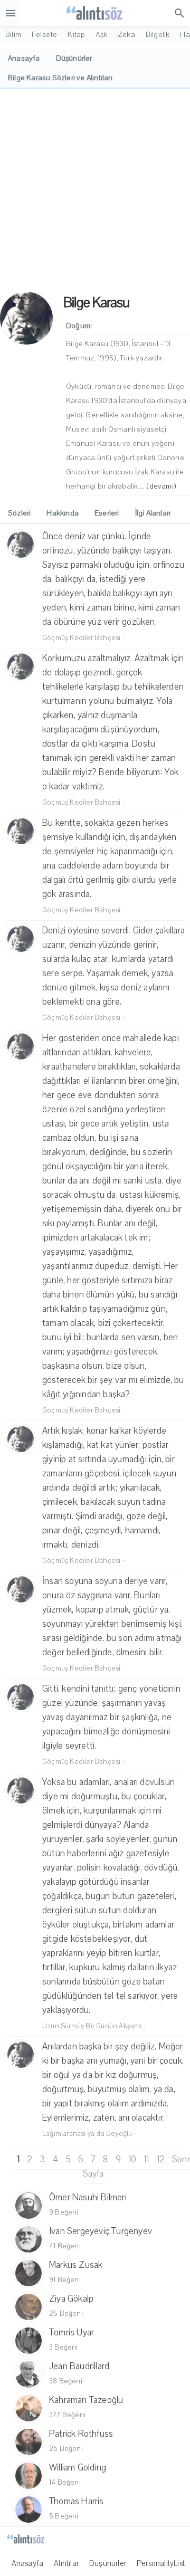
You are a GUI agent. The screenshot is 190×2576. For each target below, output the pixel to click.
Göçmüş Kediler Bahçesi (81, 638)
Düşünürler (108, 2563)
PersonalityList (161, 2563)
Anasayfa (28, 2563)
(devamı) (161, 486)
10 (132, 2159)
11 (146, 2159)
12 (161, 2159)
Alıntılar (66, 2563)
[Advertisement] (95, 189)
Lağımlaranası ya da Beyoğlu (87, 2134)
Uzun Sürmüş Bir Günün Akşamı (92, 2026)
